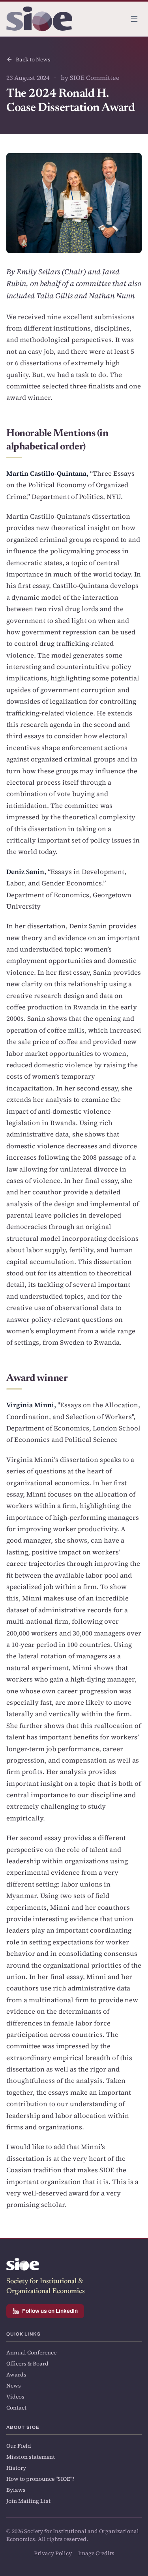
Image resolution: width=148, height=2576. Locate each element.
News (14, 2386)
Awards (16, 2375)
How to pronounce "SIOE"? (40, 2479)
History (16, 2468)
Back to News (33, 59)
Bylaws (16, 2490)
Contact (16, 2408)
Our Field (19, 2446)
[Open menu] (134, 19)
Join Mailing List (28, 2501)
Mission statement (31, 2457)
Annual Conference (31, 2352)
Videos (15, 2397)
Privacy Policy (53, 2553)
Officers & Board (27, 2363)
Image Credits (96, 2553)
